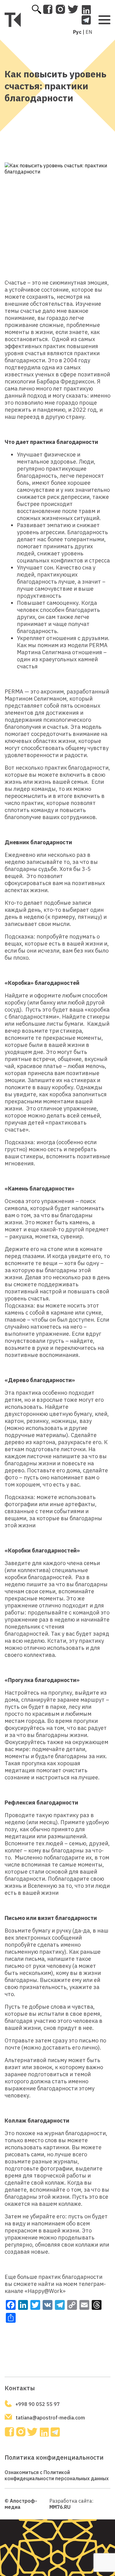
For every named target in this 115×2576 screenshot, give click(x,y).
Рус (77, 32)
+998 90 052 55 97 (38, 2404)
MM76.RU (60, 2507)
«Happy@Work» (45, 2291)
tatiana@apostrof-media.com (50, 2418)
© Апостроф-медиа (21, 2504)
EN (89, 32)
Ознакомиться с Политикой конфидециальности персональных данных (57, 2475)
